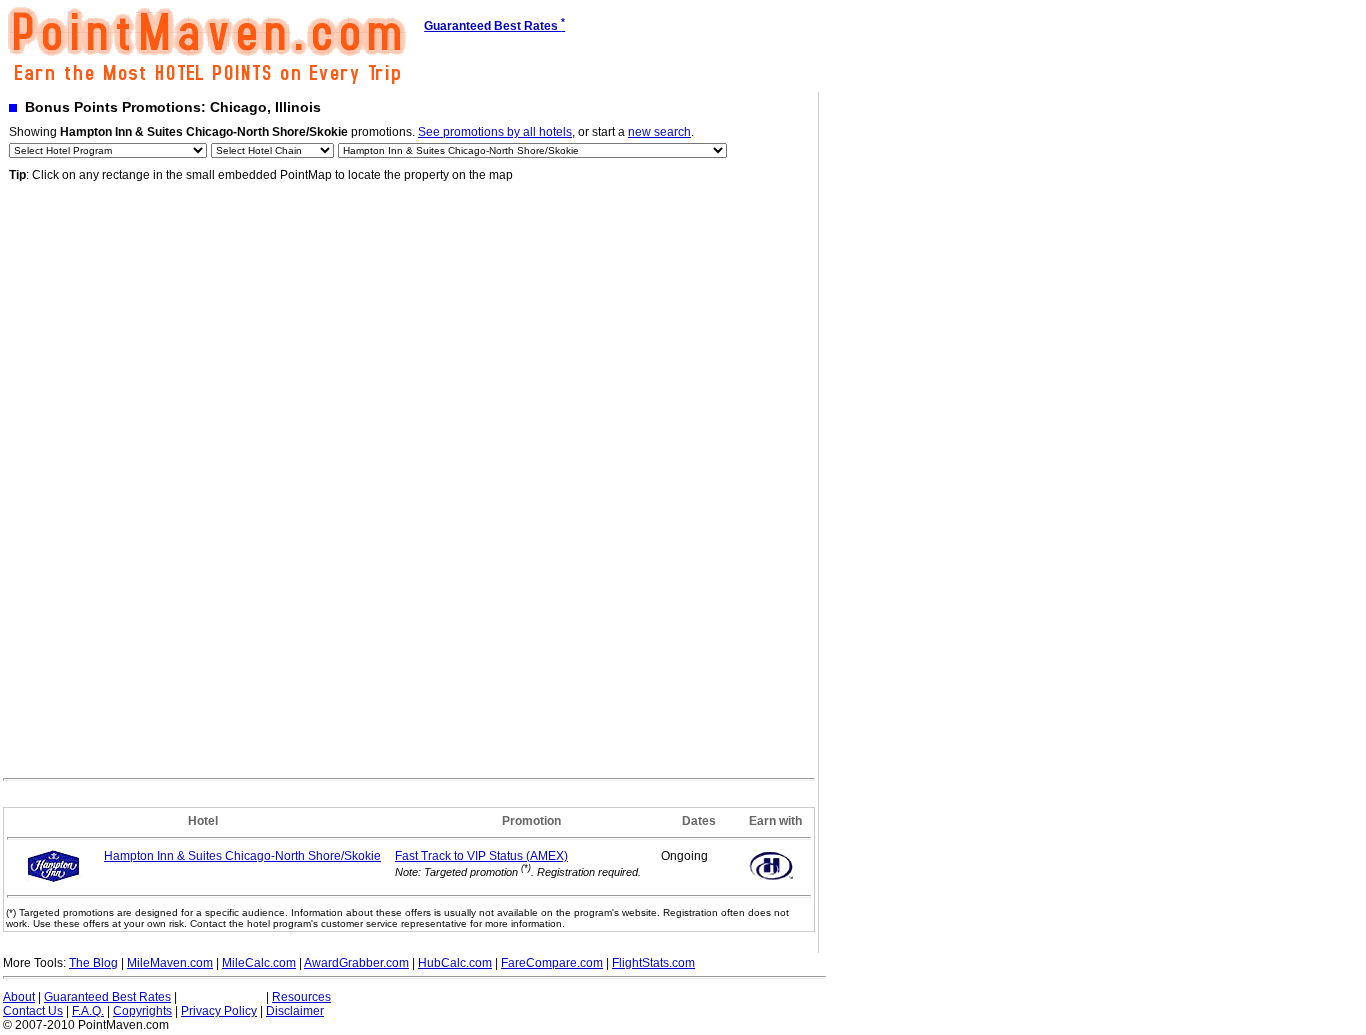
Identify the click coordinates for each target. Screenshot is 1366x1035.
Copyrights (142, 1011)
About (19, 997)
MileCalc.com (259, 963)
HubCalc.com (455, 963)
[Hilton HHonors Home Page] (771, 880)
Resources (301, 997)
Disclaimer (295, 1011)
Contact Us (33, 1011)
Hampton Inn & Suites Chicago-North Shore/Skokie (242, 856)
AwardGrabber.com (356, 963)
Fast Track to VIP (481, 856)
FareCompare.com (552, 963)
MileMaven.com (170, 963)
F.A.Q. (88, 1011)
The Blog (93, 963)
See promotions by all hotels (495, 132)
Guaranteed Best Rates (107, 997)
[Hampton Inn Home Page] (53, 879)
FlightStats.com (653, 963)
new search (659, 132)
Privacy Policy (219, 1011)
